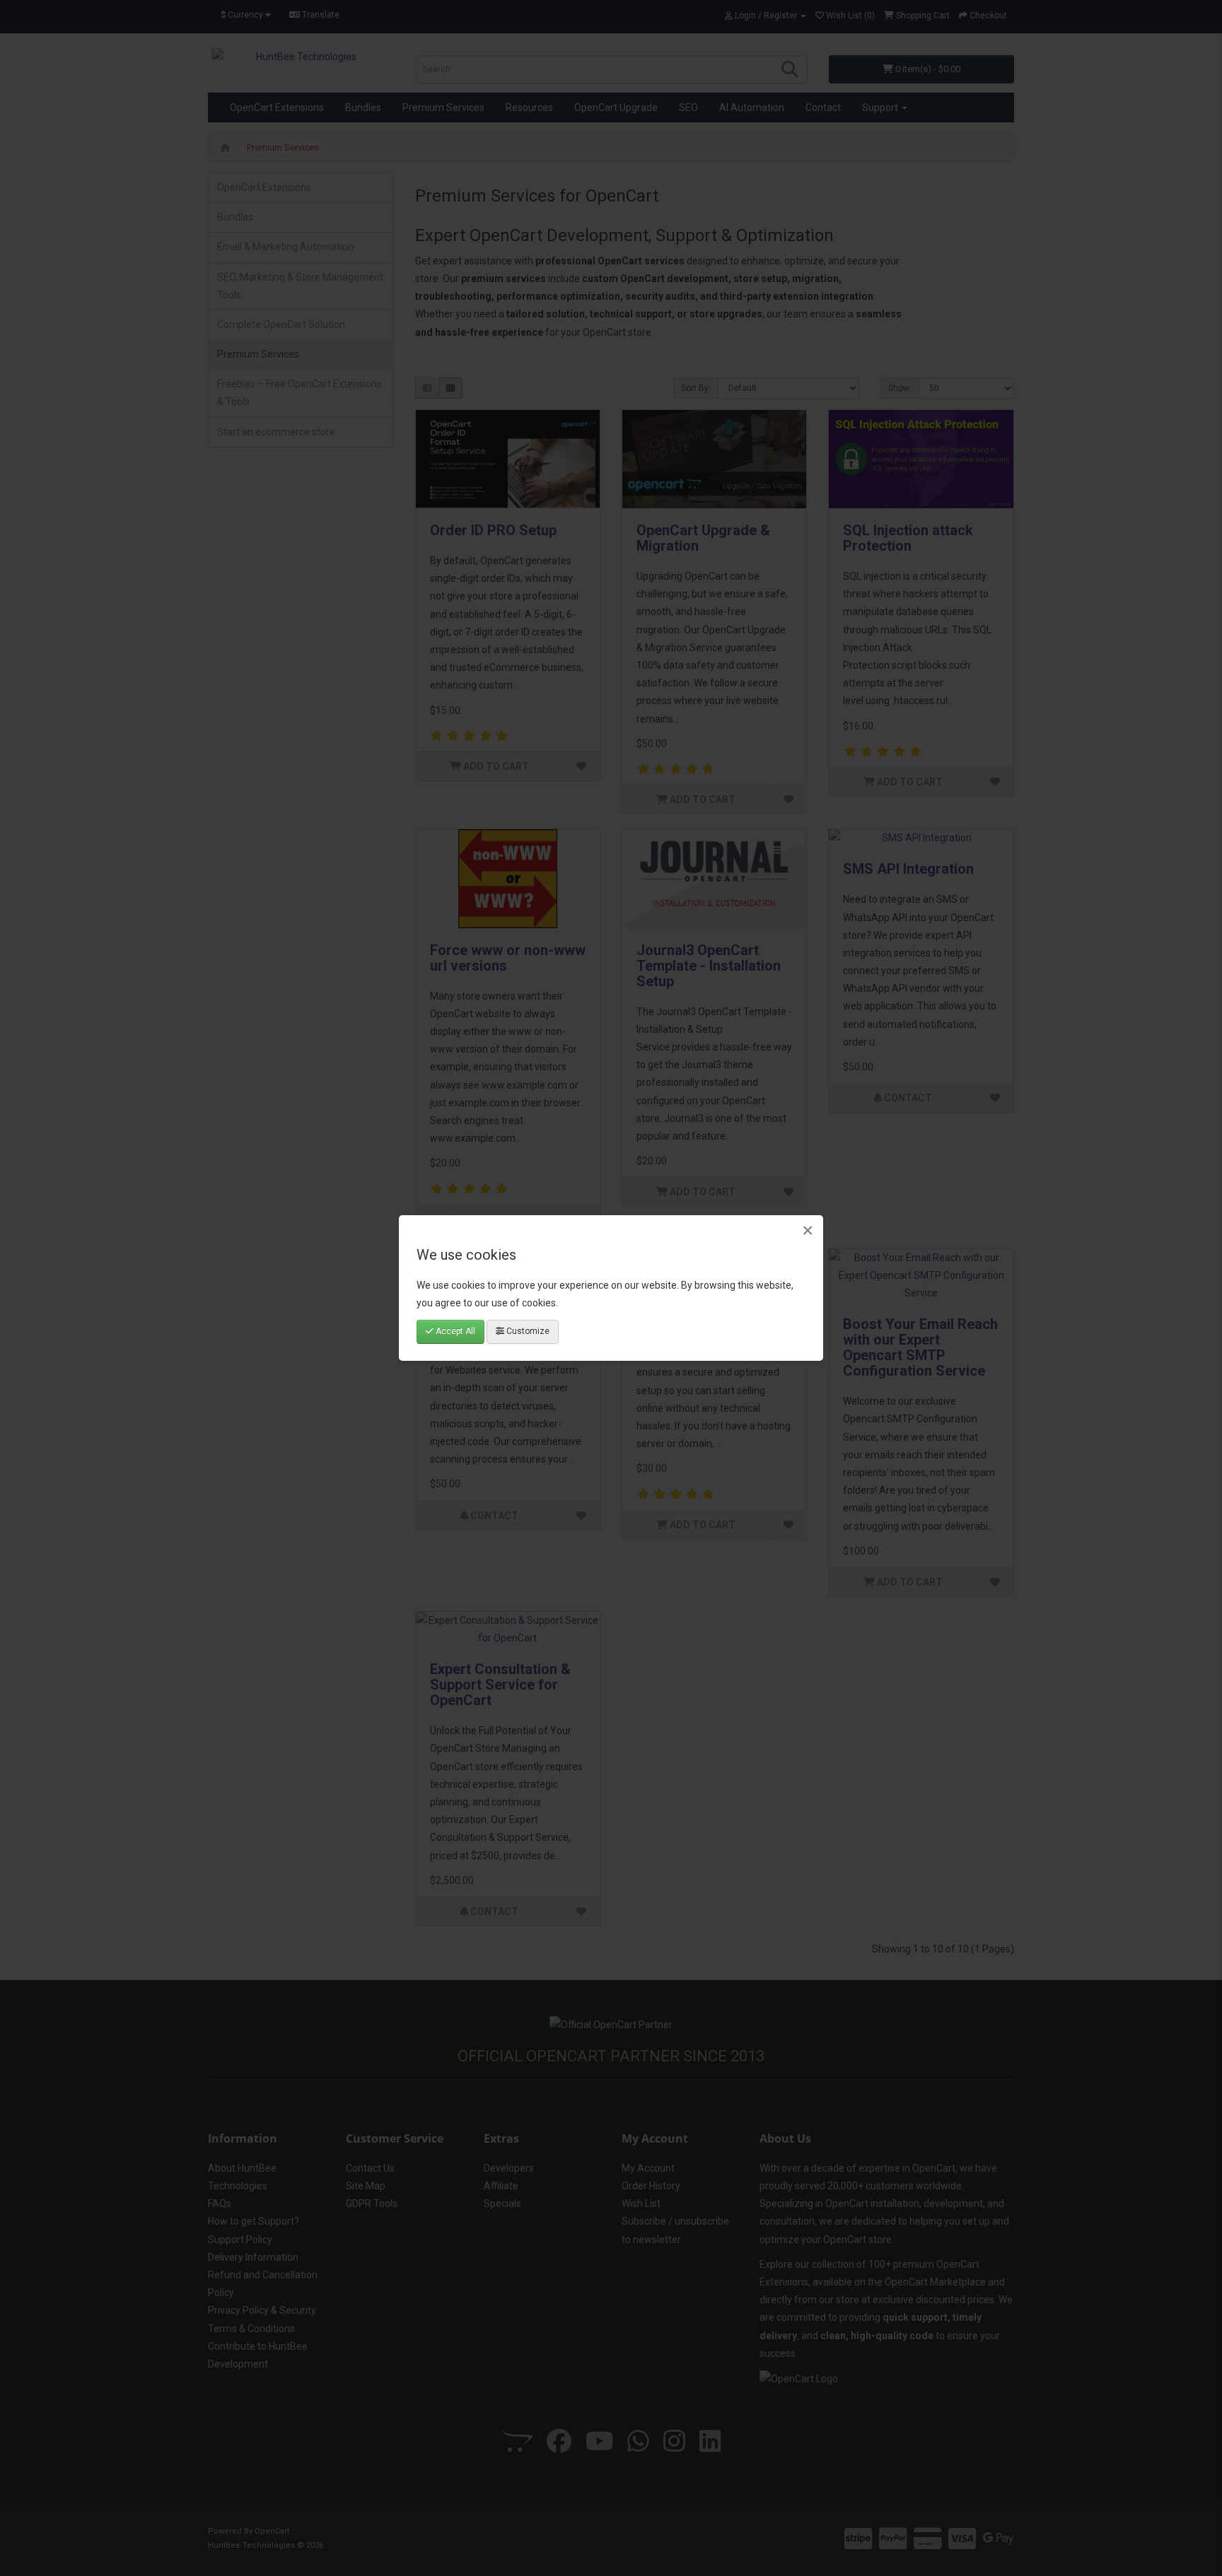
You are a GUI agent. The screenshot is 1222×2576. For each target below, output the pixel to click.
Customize (527, 1331)
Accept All (454, 1331)
